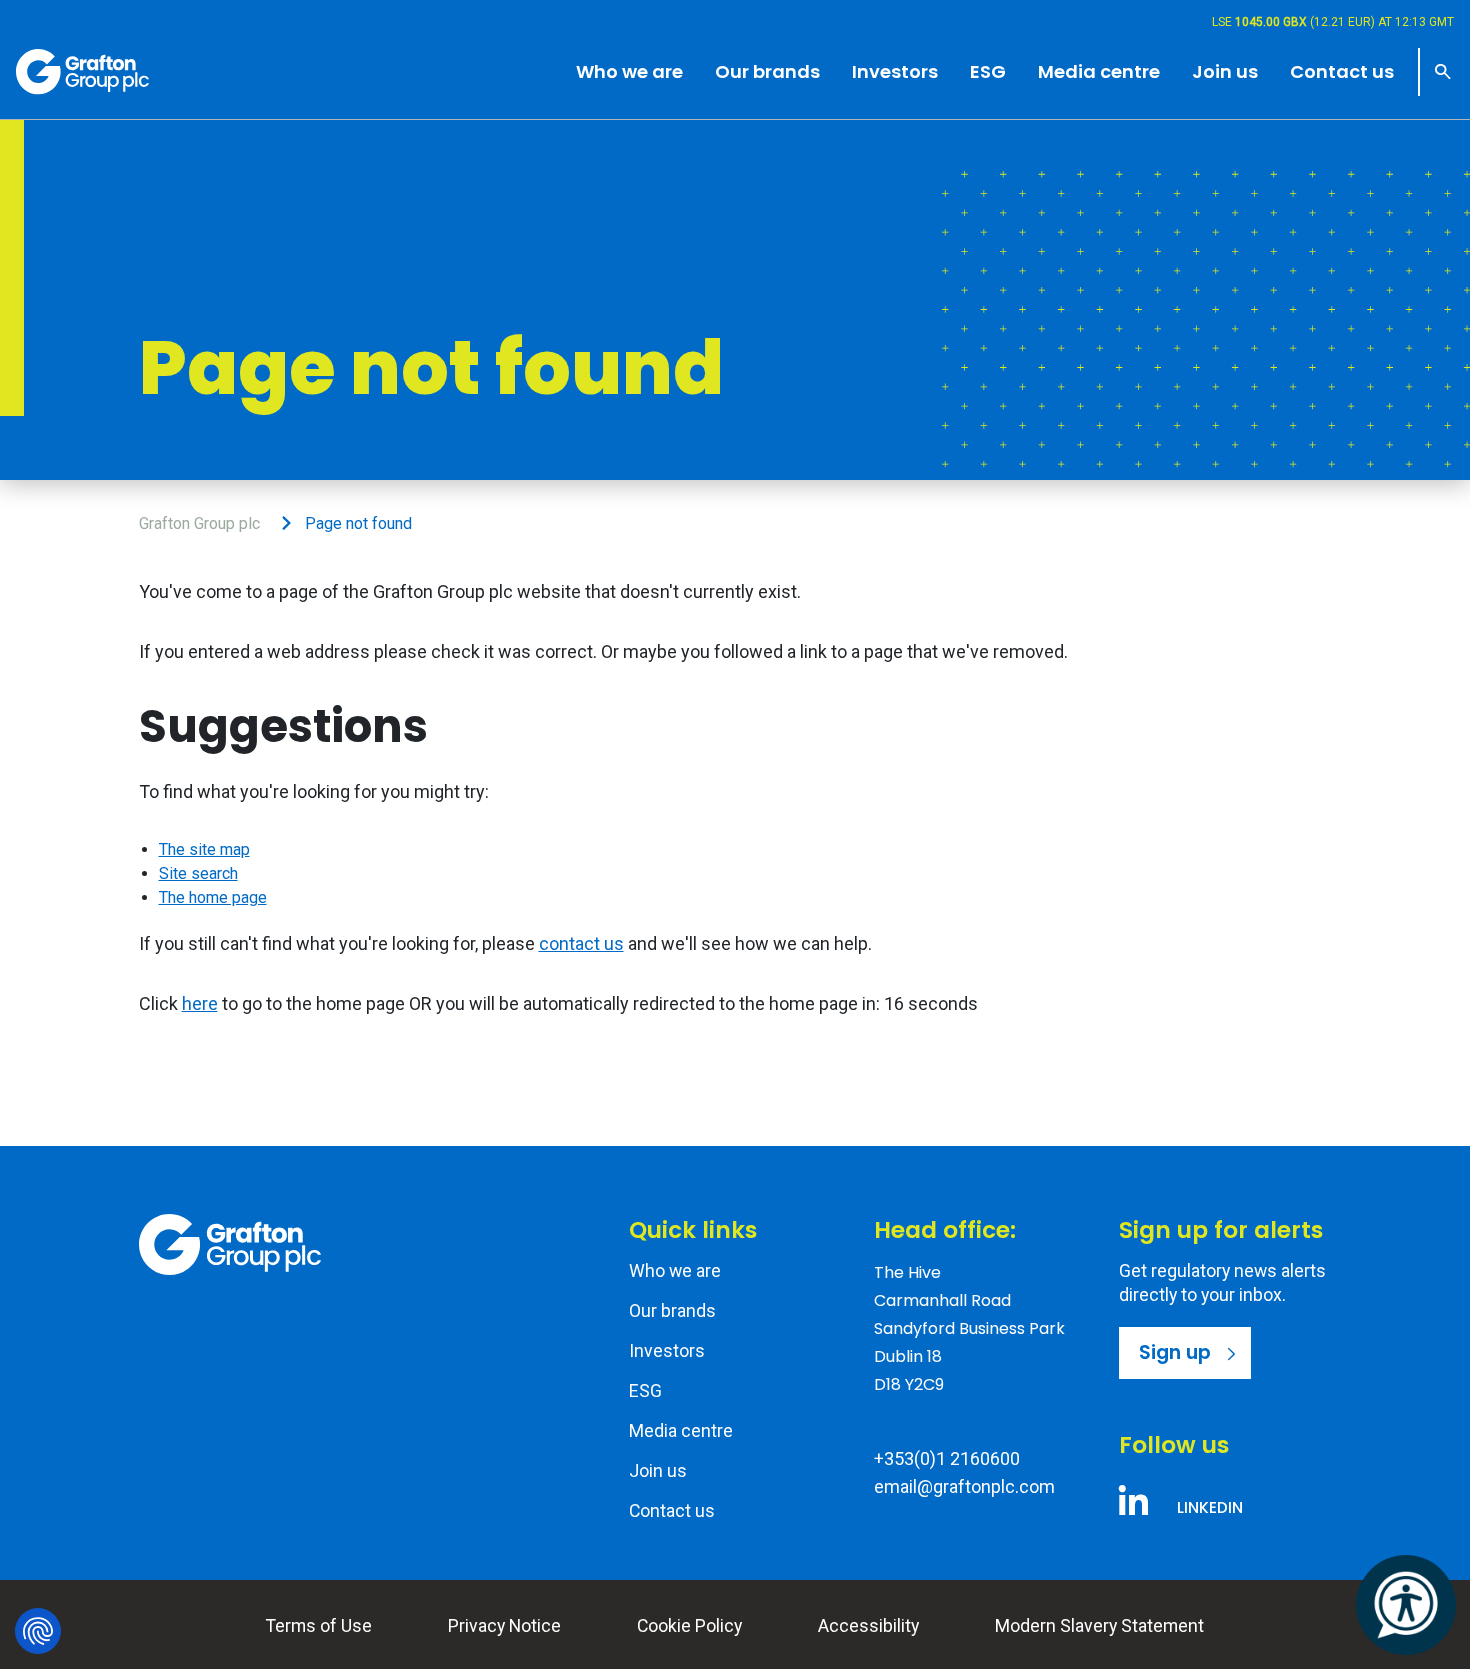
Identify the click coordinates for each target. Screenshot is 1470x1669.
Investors (667, 1351)
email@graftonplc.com (964, 1486)
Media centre (681, 1431)
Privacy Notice (504, 1626)
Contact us (672, 1511)
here (200, 1003)
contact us (581, 943)
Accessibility (868, 1626)
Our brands (672, 1311)
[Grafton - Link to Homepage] (82, 71)
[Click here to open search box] (1436, 72)
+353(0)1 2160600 (947, 1458)
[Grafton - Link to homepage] (230, 1245)
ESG (645, 1391)
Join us (658, 1471)
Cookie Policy (689, 1626)
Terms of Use (319, 1626)
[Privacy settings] (38, 1631)
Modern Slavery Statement (1099, 1626)
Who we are (675, 1271)
